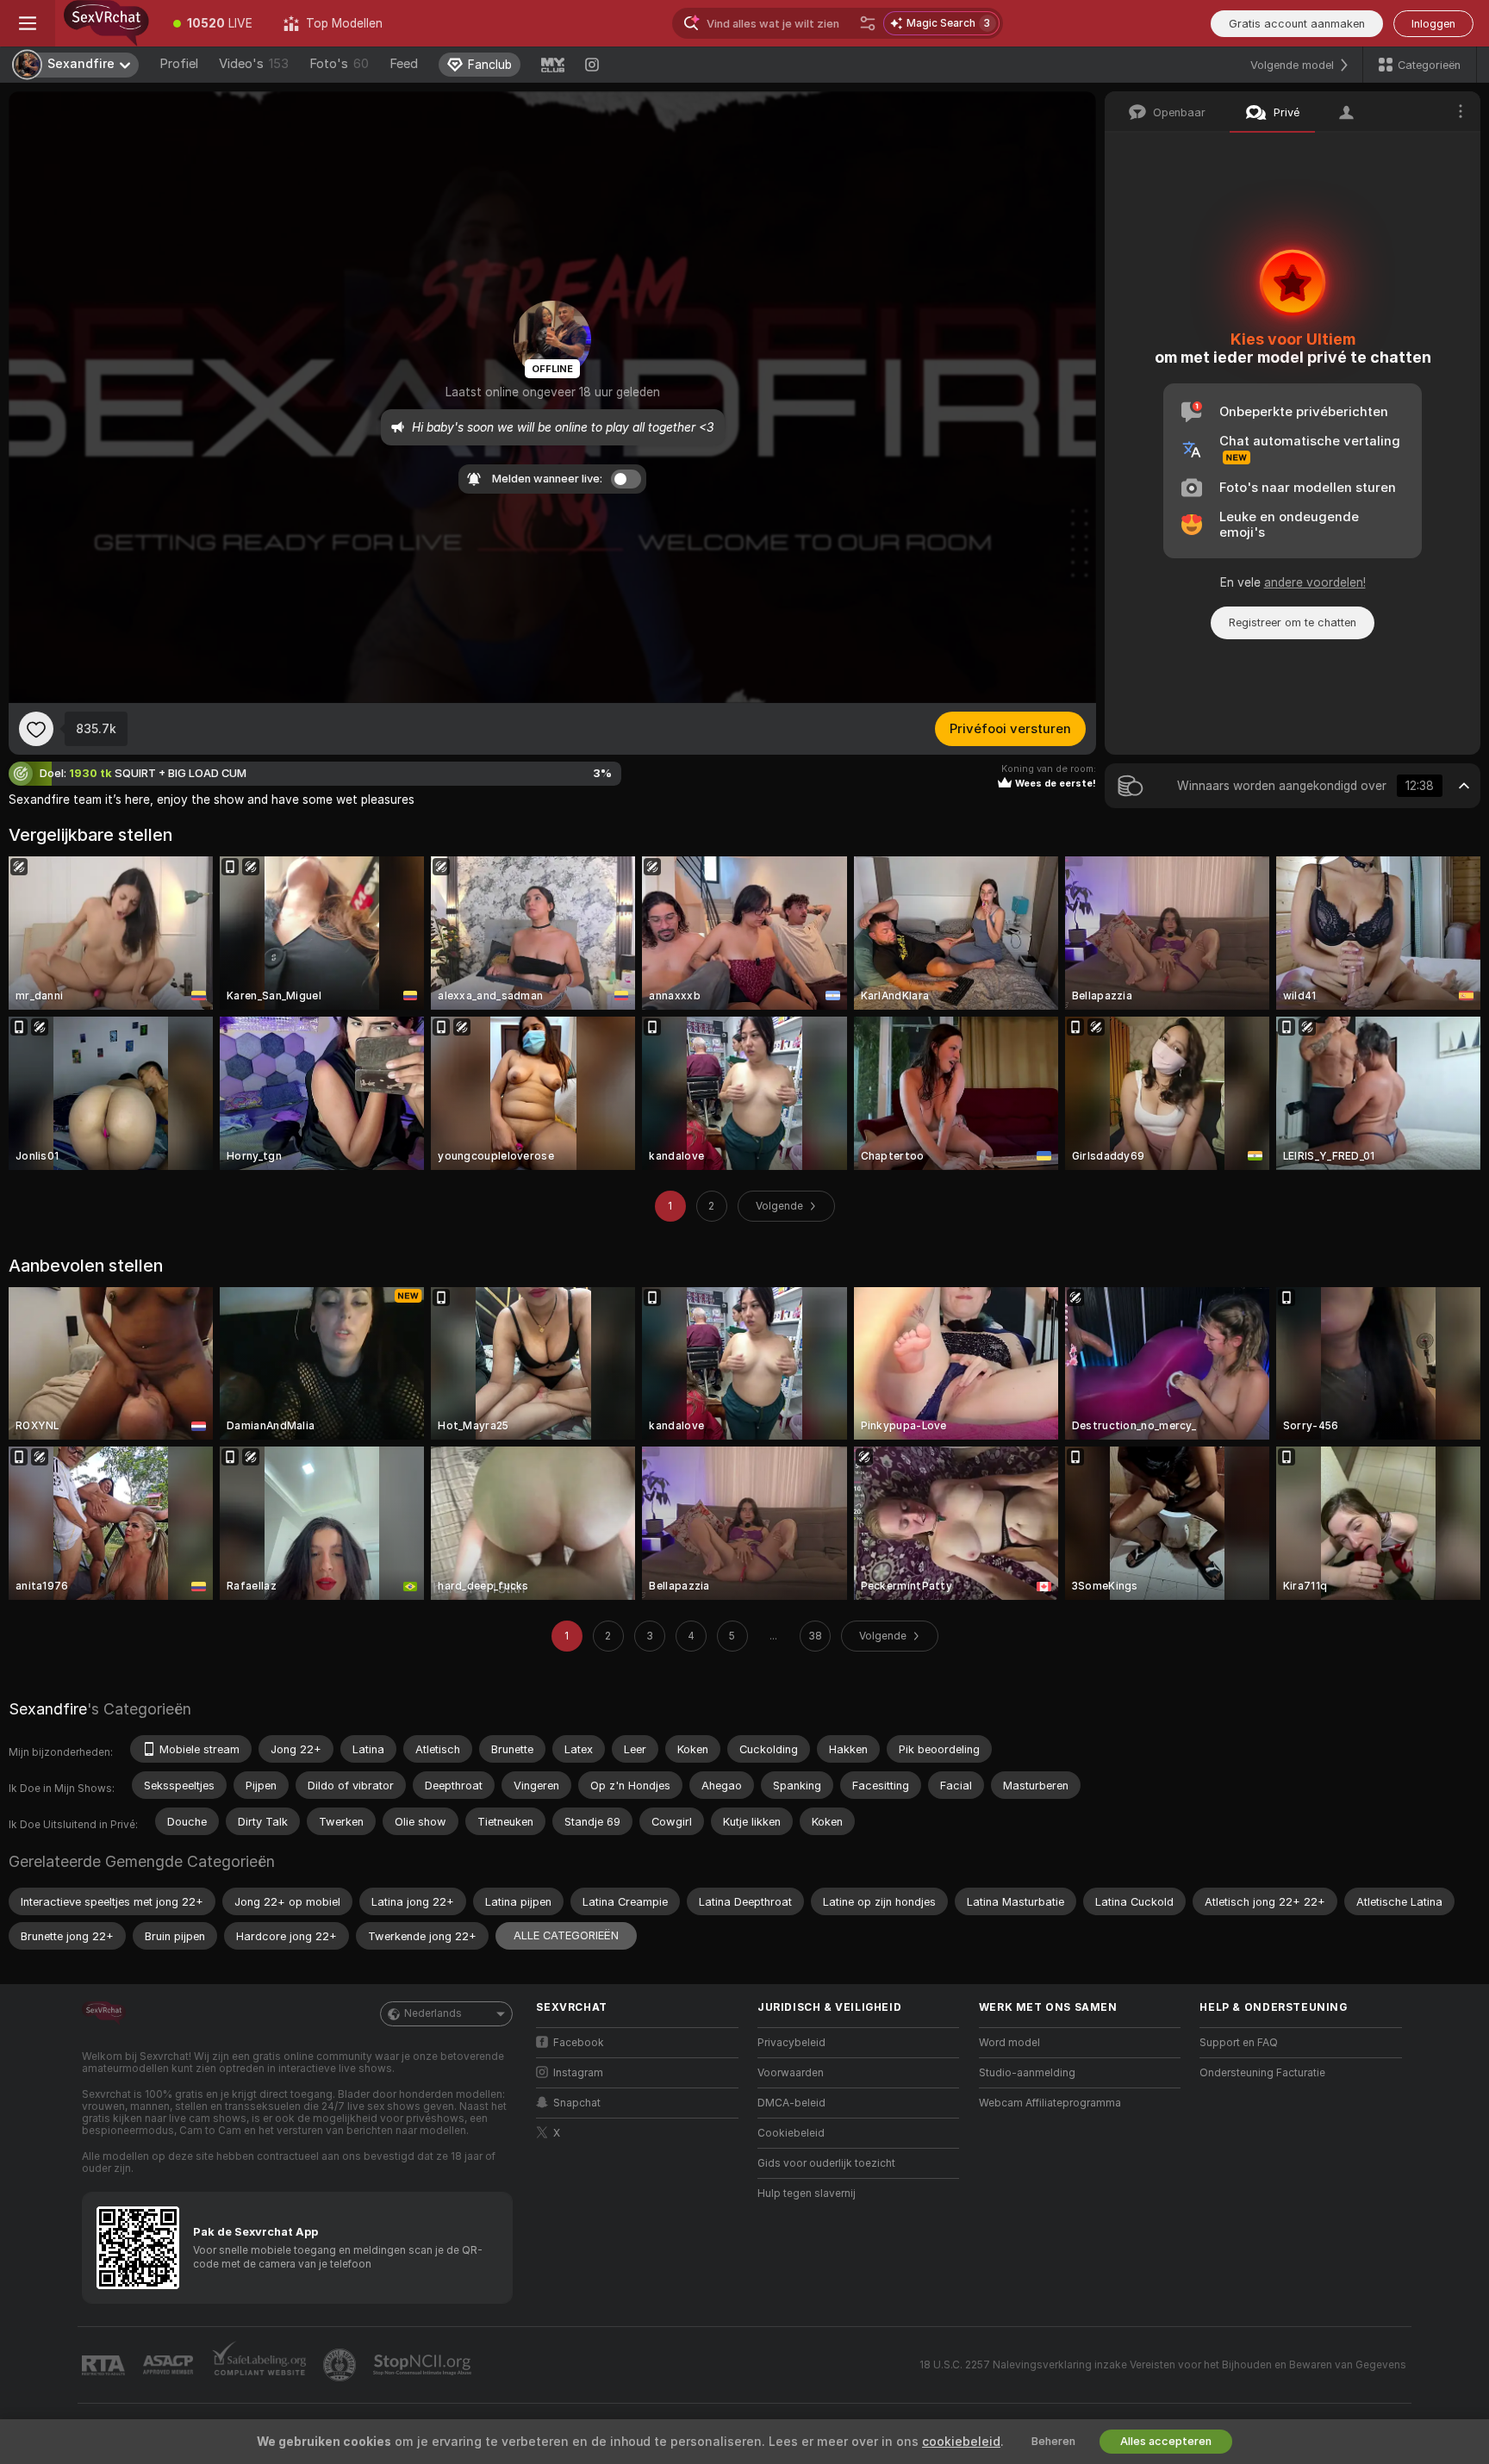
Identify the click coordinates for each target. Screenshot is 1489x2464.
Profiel (179, 64)
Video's (254, 64)
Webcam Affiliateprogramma (1050, 2103)
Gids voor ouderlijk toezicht (826, 2163)
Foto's (339, 64)
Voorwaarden (791, 2073)
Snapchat (577, 2103)
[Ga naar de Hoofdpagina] (106, 23)
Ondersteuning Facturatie (1262, 2073)
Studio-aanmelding (1027, 2073)
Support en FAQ (1239, 2043)
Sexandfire (48, 1709)
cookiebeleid (961, 2442)
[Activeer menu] (28, 23)
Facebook (579, 2043)
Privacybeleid (791, 2043)
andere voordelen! (1315, 582)
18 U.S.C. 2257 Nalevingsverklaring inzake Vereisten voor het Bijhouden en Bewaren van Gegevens (1163, 2365)
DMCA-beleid (791, 2103)
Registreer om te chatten (1293, 622)
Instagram (578, 2073)
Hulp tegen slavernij (807, 2193)
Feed (404, 64)
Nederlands (433, 2013)
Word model (1009, 2043)
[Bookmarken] (36, 729)
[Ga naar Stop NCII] (424, 2365)
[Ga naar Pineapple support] (341, 2365)
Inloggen (1433, 24)
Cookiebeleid (791, 2133)
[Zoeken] (868, 23)
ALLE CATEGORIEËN (566, 1935)
